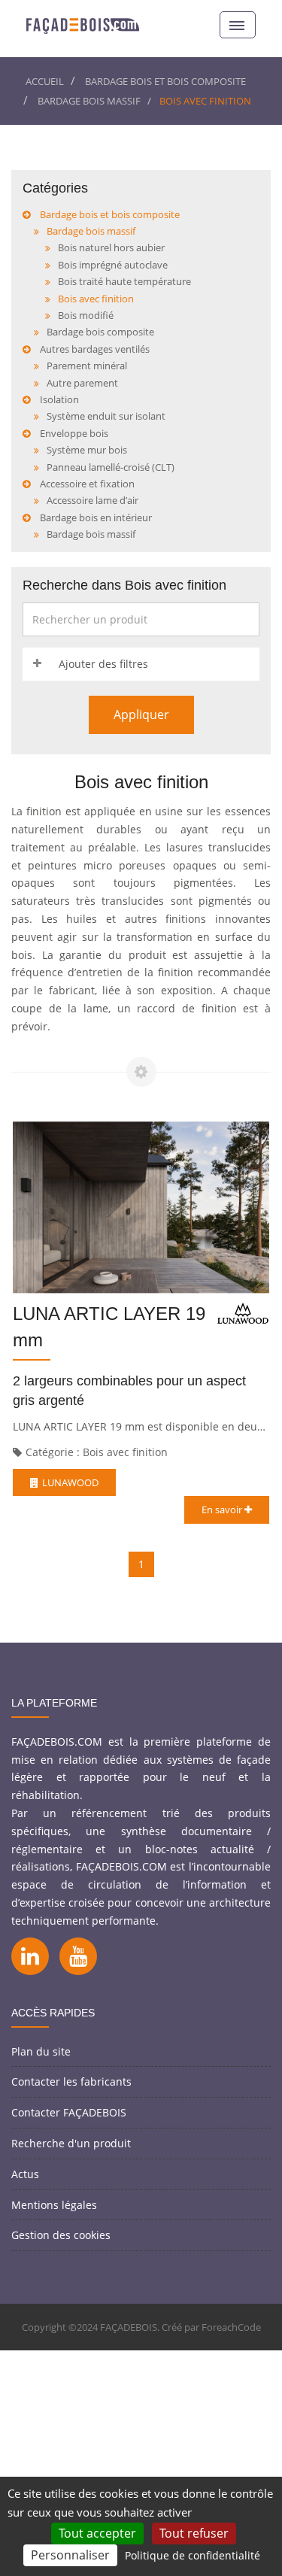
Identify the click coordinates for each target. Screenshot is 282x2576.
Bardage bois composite (100, 332)
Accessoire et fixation (87, 484)
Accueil (45, 81)
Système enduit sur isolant (106, 416)
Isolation (59, 399)
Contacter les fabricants (71, 2081)
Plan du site (41, 2051)
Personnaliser (70, 2555)
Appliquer (141, 715)
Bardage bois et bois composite (165, 81)
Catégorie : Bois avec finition (97, 1452)
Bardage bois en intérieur (96, 517)
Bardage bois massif (89, 101)
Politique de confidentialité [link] (193, 2555)
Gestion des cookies (61, 2235)
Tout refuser (194, 2533)
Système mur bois (87, 450)
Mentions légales (54, 2205)
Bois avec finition (96, 299)
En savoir (223, 1509)
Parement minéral (87, 366)
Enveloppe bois (74, 433)
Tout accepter (97, 2533)
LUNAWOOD (70, 1482)
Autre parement (82, 383)
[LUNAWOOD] (243, 1313)
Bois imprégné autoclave (113, 265)
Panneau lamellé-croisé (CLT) (111, 467)
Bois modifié (86, 315)
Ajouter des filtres (103, 664)
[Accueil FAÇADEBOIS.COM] (83, 24)
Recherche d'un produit (71, 2143)
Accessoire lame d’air (92, 500)
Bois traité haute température (124, 281)
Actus (25, 2174)
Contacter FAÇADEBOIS (69, 2112)
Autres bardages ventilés (95, 349)
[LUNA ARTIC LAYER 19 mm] (141, 1207)
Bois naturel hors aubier (111, 247)
